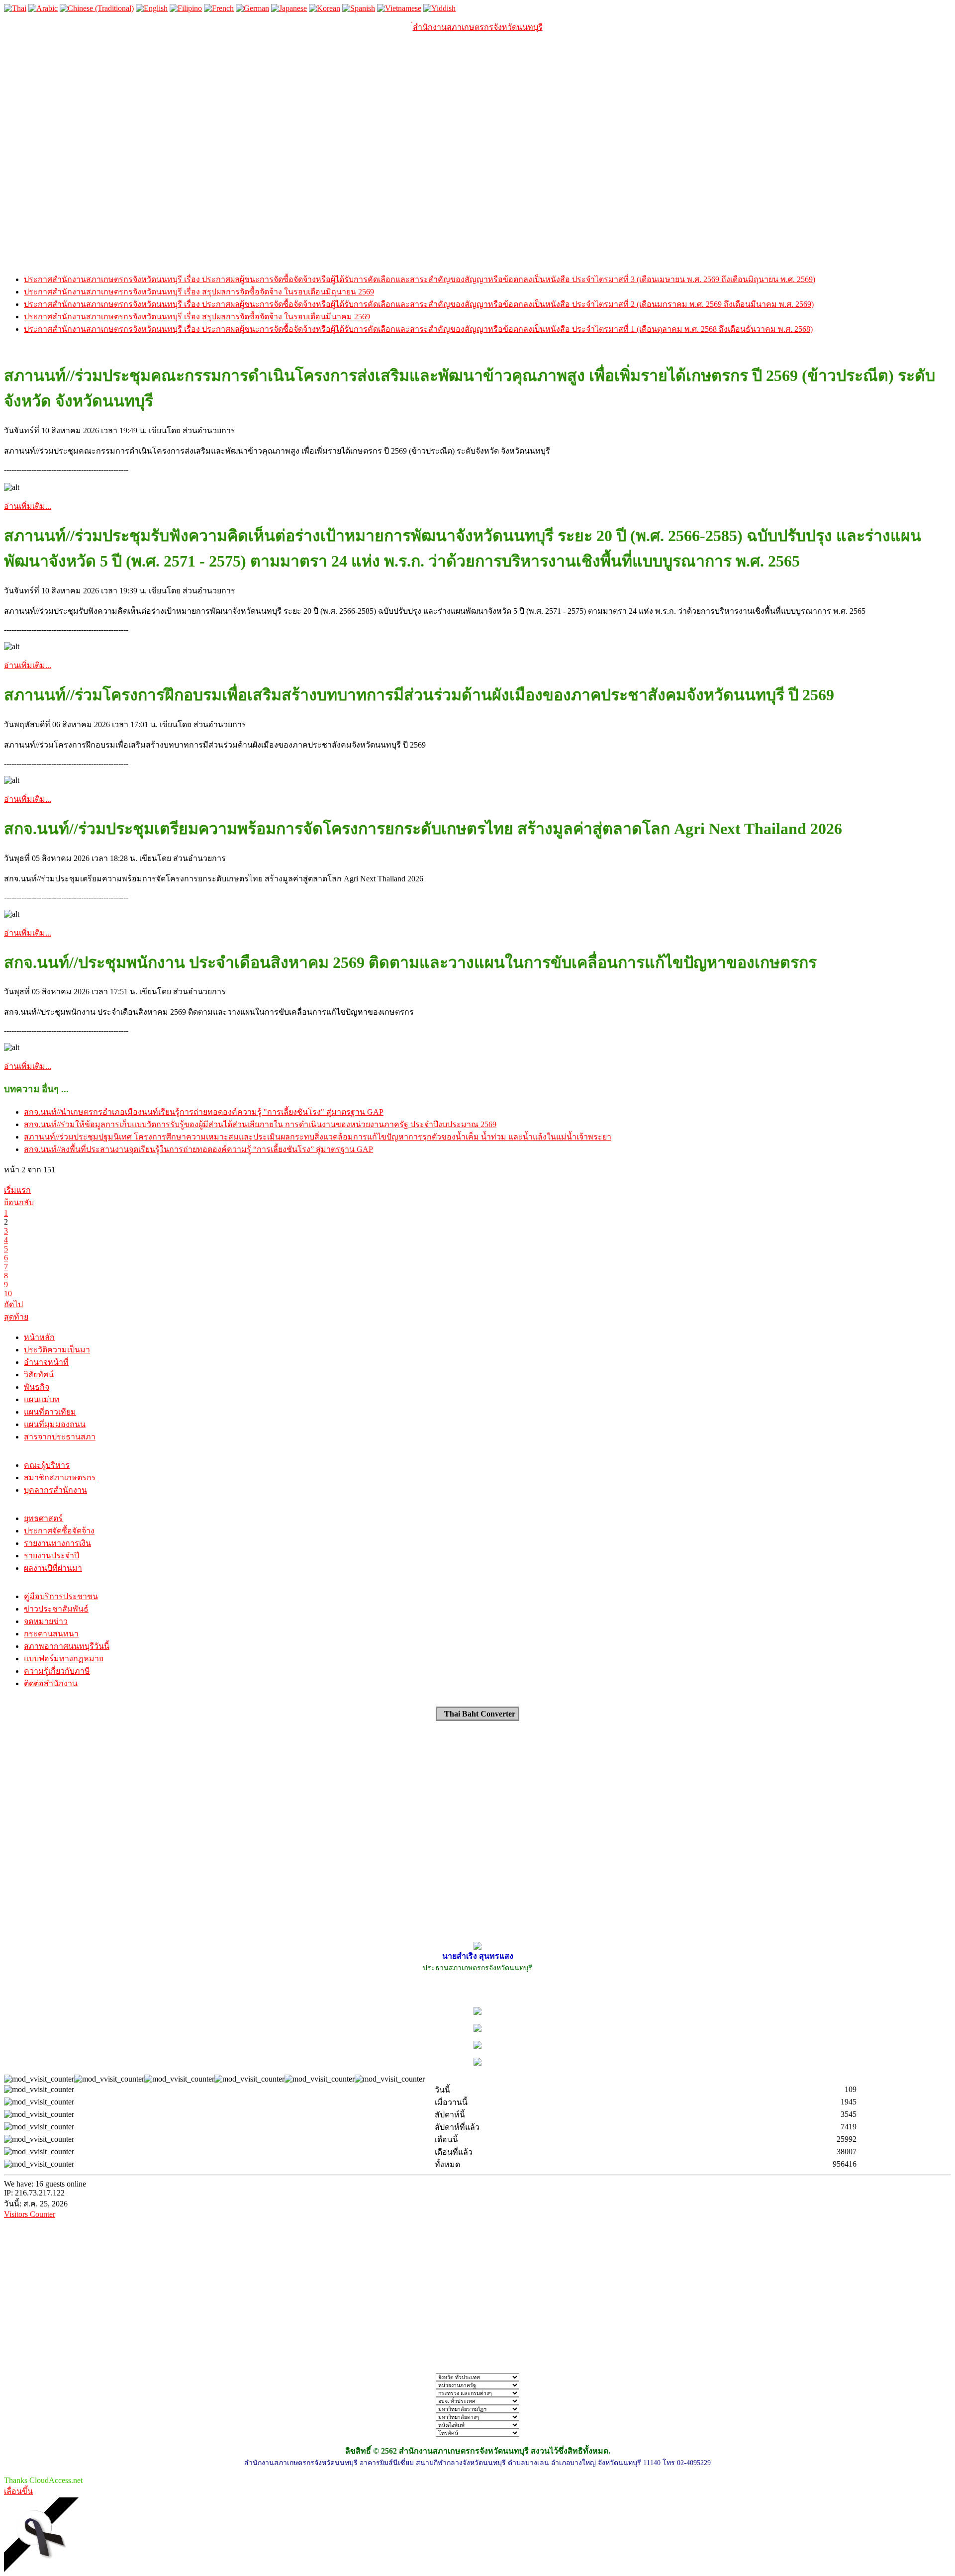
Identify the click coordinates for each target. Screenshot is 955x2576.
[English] (152, 8)
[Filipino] (186, 8)
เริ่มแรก (17, 1190)
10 (8, 1293)
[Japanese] (289, 8)
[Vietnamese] (399, 8)
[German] (252, 8)
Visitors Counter (30, 2214)
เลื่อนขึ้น (18, 2491)
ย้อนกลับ (19, 1202)
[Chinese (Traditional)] (97, 8)
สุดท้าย (16, 1317)
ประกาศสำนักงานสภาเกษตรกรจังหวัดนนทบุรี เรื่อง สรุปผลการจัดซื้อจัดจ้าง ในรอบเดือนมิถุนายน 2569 (199, 292)
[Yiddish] (439, 8)
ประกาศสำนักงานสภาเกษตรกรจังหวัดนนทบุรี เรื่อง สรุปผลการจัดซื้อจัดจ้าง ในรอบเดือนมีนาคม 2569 (197, 317)
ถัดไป (13, 1304)
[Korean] (325, 8)
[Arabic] (43, 8)
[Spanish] (359, 8)
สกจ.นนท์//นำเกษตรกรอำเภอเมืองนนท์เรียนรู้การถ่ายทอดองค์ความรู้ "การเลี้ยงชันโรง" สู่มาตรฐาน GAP (204, 1112)
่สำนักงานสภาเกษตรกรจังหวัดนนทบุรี (478, 27)
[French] (219, 8)
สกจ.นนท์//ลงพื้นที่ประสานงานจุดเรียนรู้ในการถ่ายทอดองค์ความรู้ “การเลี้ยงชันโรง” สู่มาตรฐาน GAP (198, 1149)
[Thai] (15, 8)
